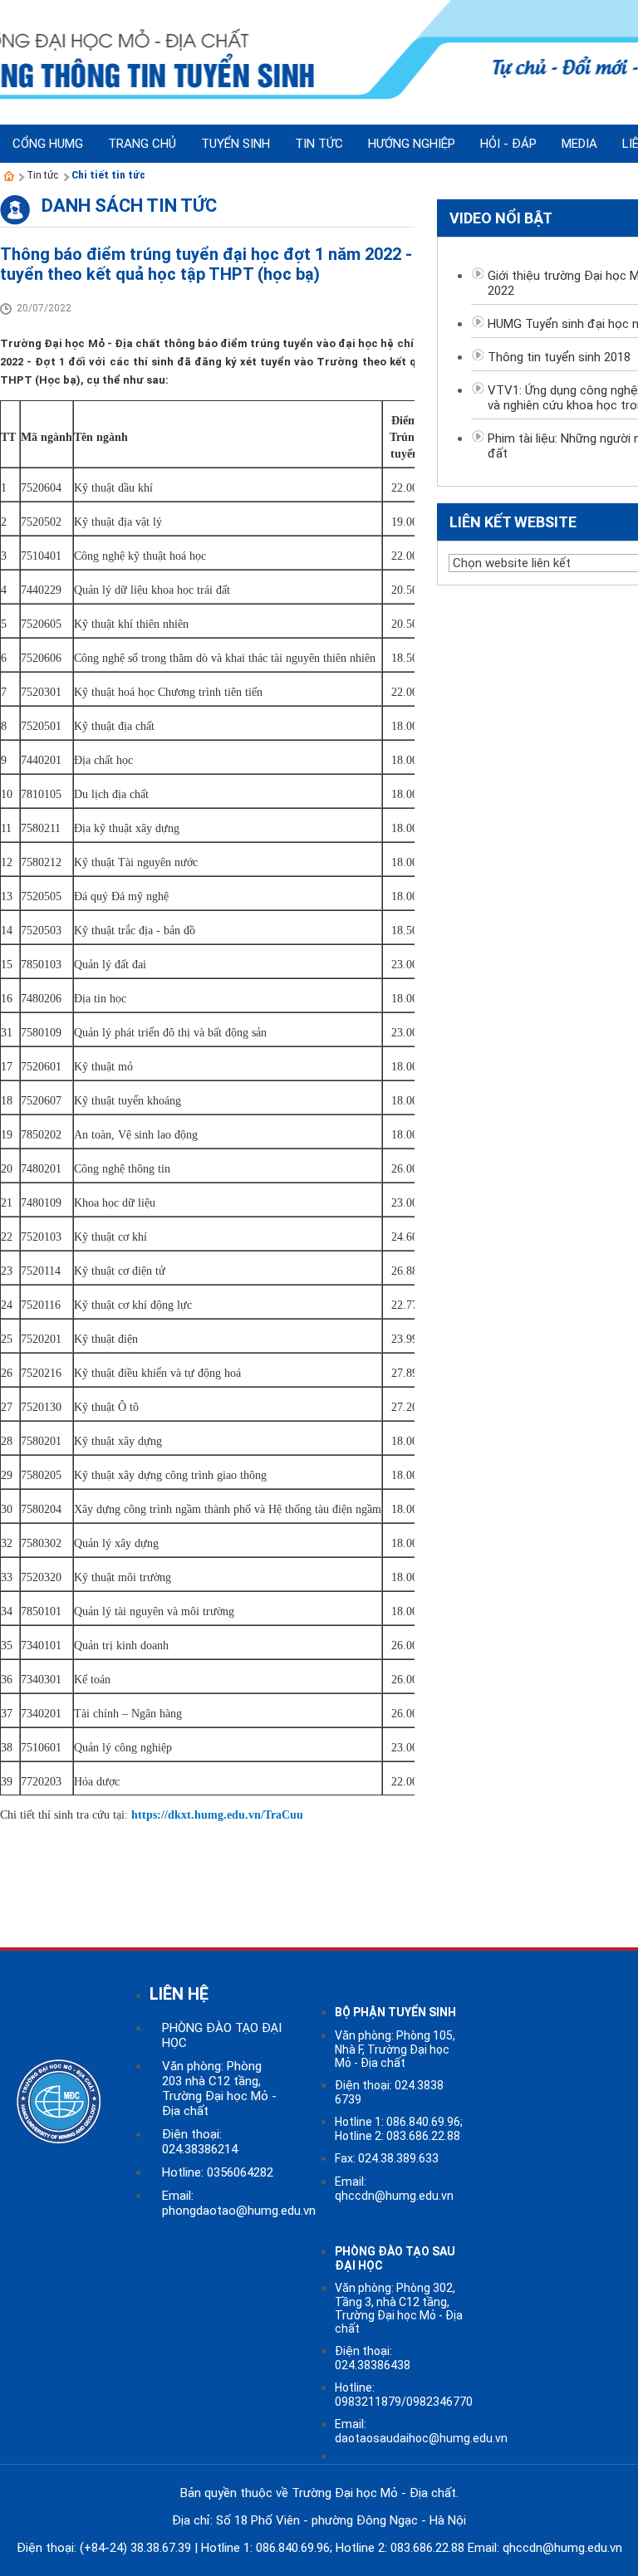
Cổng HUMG (48, 144)
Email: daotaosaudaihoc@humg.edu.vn (421, 2431)
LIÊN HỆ (179, 1994)
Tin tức (42, 175)
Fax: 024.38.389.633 (387, 2158)
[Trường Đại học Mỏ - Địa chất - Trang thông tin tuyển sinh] (9, 176)
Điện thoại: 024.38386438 (373, 2358)
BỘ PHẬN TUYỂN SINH (395, 2012)
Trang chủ (142, 144)
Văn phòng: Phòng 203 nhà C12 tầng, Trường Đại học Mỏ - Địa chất (219, 2089)
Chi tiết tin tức (108, 175)
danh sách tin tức (129, 206)
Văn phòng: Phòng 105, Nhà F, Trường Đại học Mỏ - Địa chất (395, 2049)
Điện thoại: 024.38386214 (200, 2142)
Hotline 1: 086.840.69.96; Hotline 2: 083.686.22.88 (399, 2129)
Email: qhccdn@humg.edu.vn (394, 2189)
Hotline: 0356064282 (218, 2172)
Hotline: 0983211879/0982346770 (404, 2395)
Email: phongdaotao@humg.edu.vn (239, 2203)
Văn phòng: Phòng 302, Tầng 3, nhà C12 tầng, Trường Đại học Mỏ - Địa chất (399, 2308)
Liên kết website (513, 522)
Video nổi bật (501, 218)
